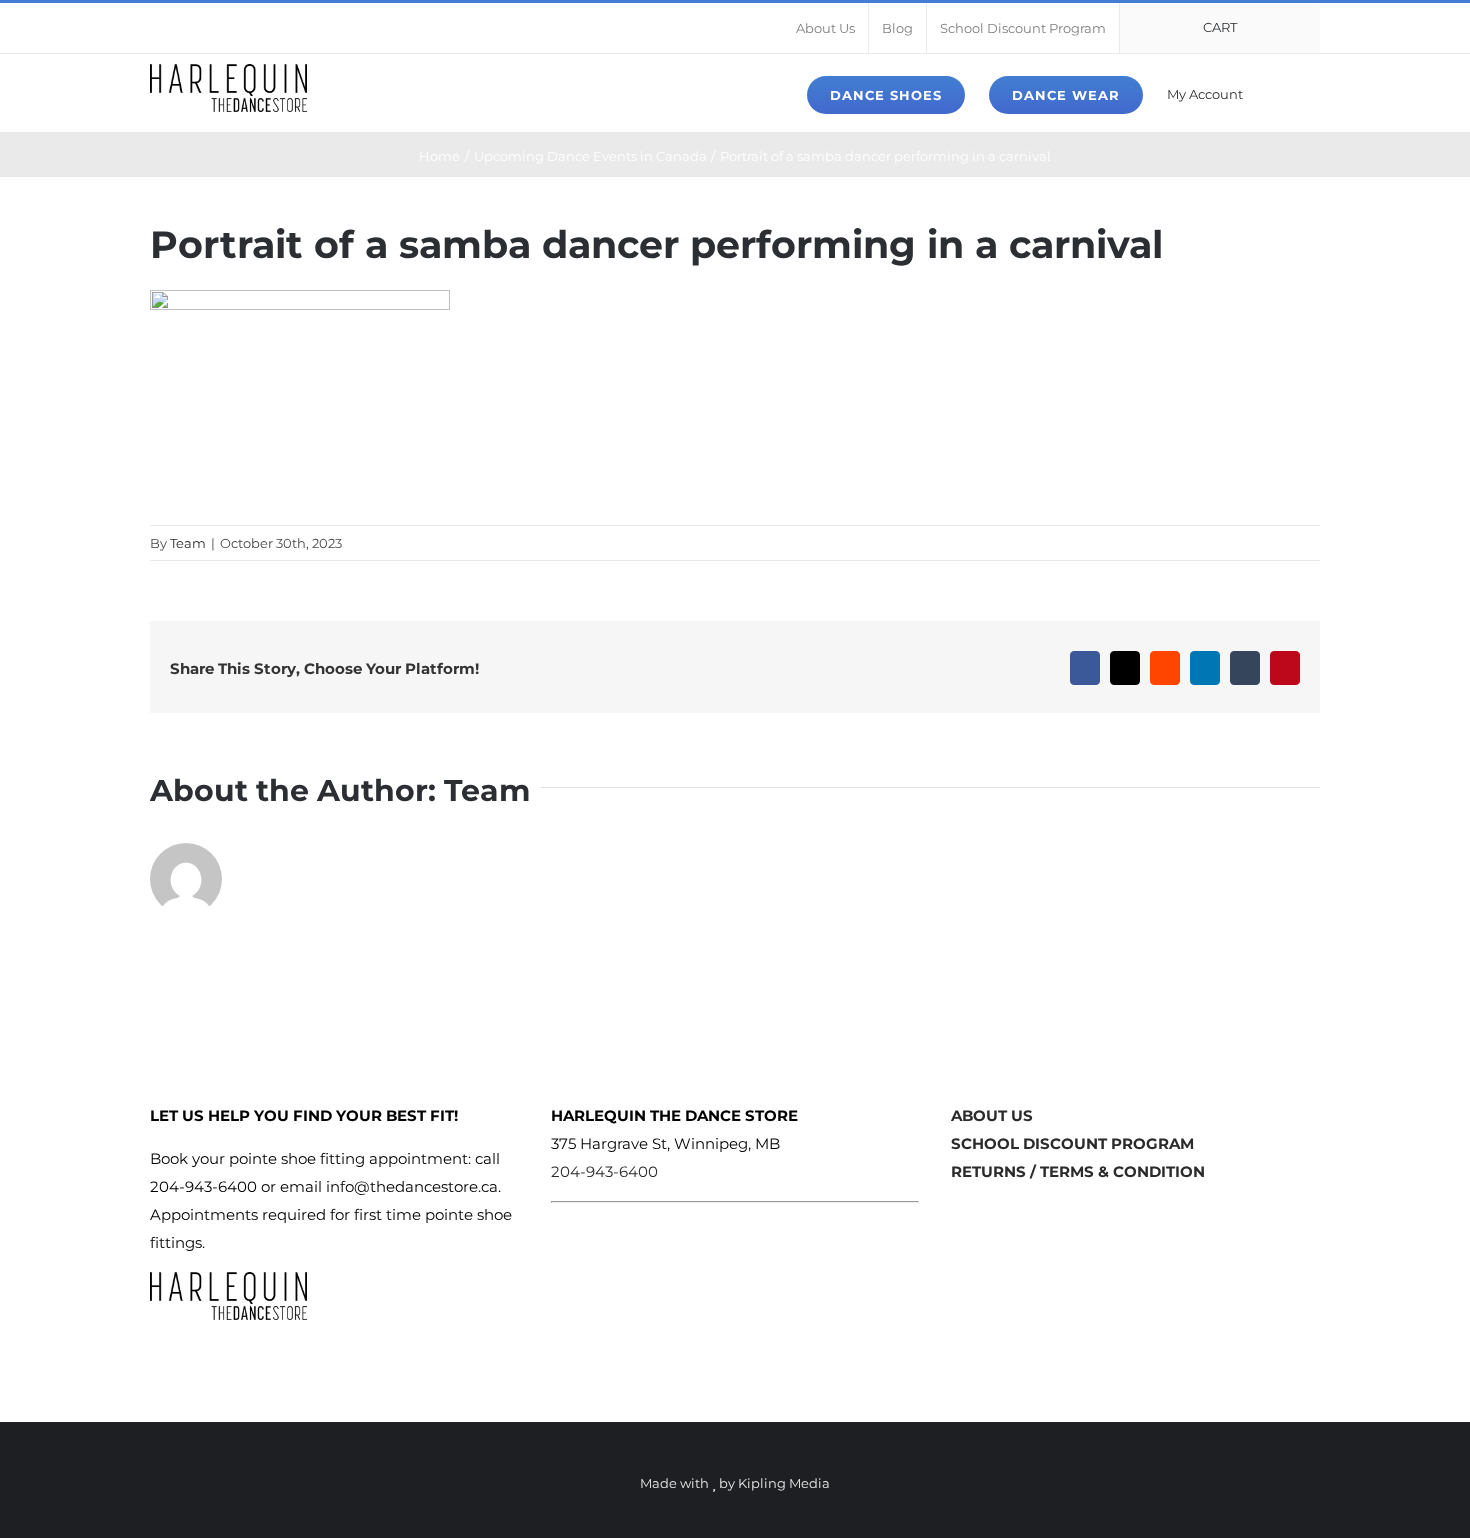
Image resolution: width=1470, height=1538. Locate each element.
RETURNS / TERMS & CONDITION (1078, 1171)
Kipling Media (784, 1483)
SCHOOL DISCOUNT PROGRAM (1072, 1143)
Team (188, 543)
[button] (1291, 93)
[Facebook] (959, 1213)
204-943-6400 (604, 1171)
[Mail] (1021, 1213)
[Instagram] (990, 1213)
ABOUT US (992, 1115)
